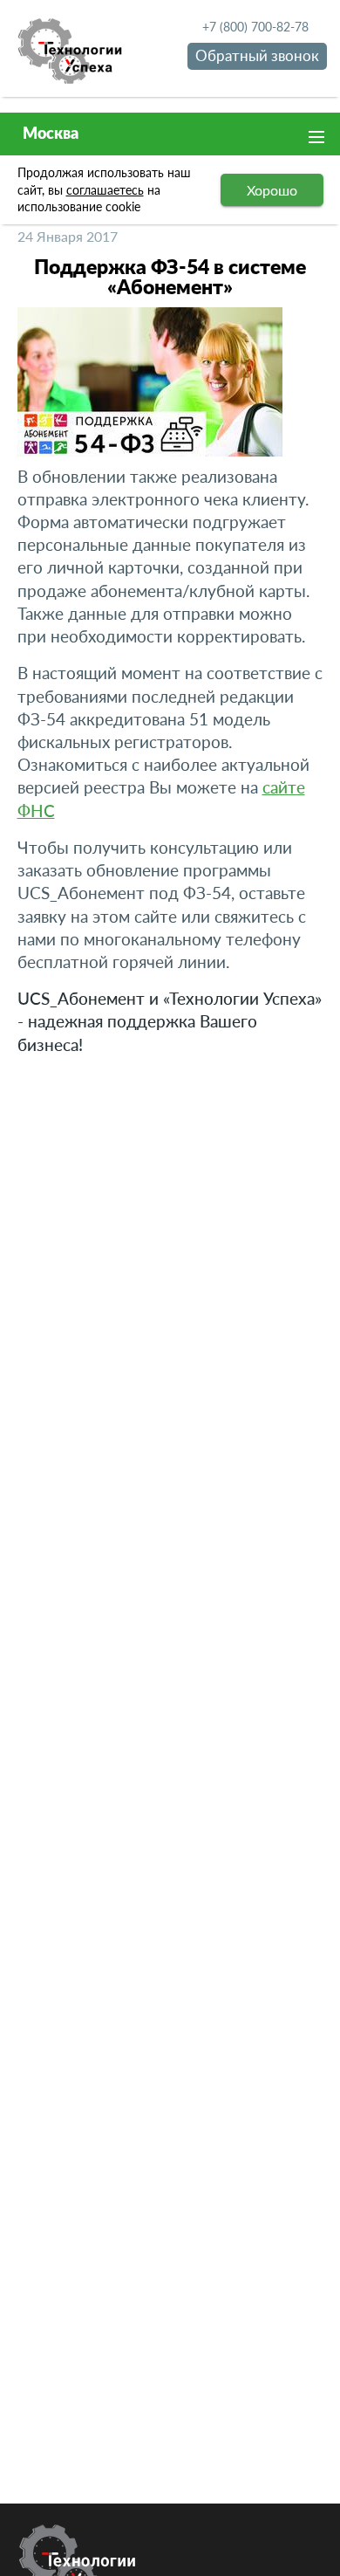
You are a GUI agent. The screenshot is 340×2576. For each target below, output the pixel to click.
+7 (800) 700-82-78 (255, 27)
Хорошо (272, 190)
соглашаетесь (105, 190)
